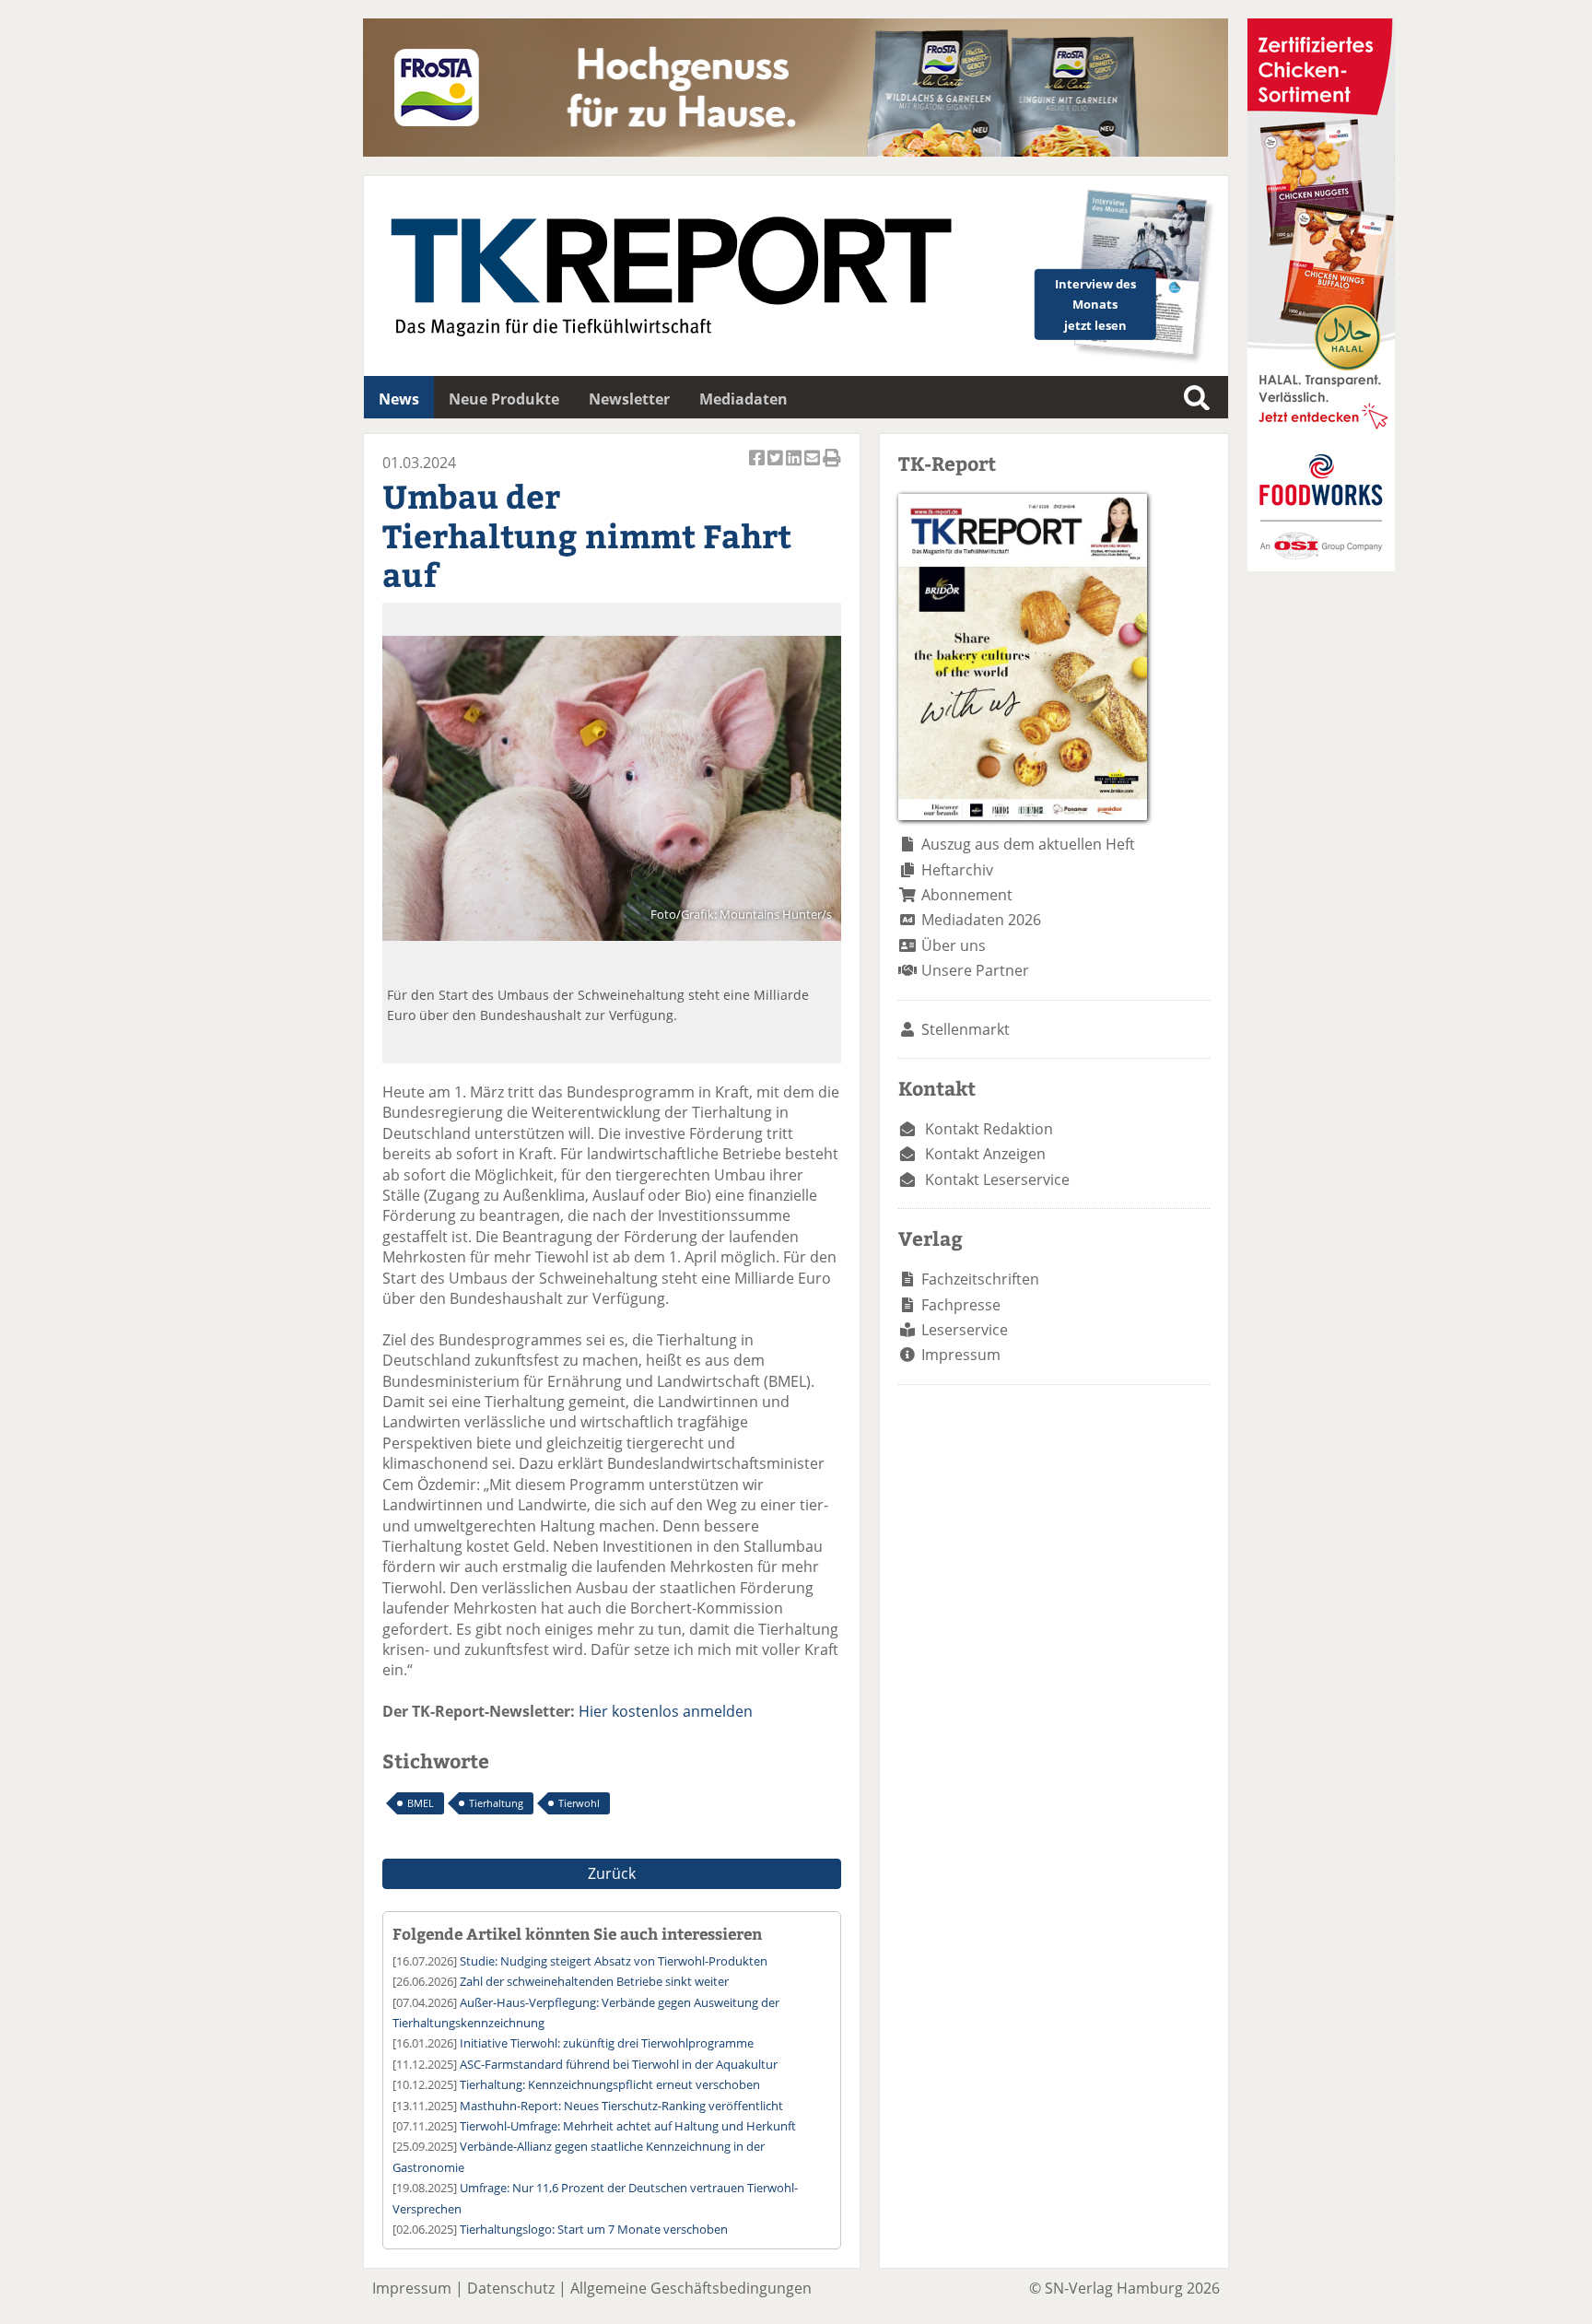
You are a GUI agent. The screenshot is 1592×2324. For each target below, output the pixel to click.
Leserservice (965, 1330)
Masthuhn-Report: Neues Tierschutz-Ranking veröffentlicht (621, 2106)
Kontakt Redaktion (989, 1129)
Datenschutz (511, 2288)
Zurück (612, 1873)
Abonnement (967, 895)
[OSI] (1321, 566)
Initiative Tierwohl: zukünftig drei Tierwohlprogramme (607, 2043)
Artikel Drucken (832, 468)
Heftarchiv (957, 870)
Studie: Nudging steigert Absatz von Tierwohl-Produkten (614, 1961)
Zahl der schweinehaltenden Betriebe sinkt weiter (594, 1981)
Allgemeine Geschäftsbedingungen (691, 2288)
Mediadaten (743, 399)
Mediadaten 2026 (981, 920)
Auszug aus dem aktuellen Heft (1028, 844)
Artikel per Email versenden (814, 468)
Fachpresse (961, 1305)
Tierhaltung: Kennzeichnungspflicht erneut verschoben (610, 2084)
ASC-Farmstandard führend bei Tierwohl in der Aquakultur (619, 2064)
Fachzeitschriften (980, 1279)
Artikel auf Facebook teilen (758, 468)
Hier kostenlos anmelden (666, 1711)
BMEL (421, 1803)
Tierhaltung (496, 1803)
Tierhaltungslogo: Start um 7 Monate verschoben (594, 2229)
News (399, 399)
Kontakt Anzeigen (985, 1154)
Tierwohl (579, 1803)
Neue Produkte (504, 399)
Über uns (954, 945)
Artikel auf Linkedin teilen (795, 468)
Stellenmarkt (966, 1029)
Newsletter (629, 399)
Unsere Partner (975, 970)
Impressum (961, 1355)
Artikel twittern (777, 468)
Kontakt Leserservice (997, 1180)
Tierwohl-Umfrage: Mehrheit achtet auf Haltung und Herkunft (628, 2126)
